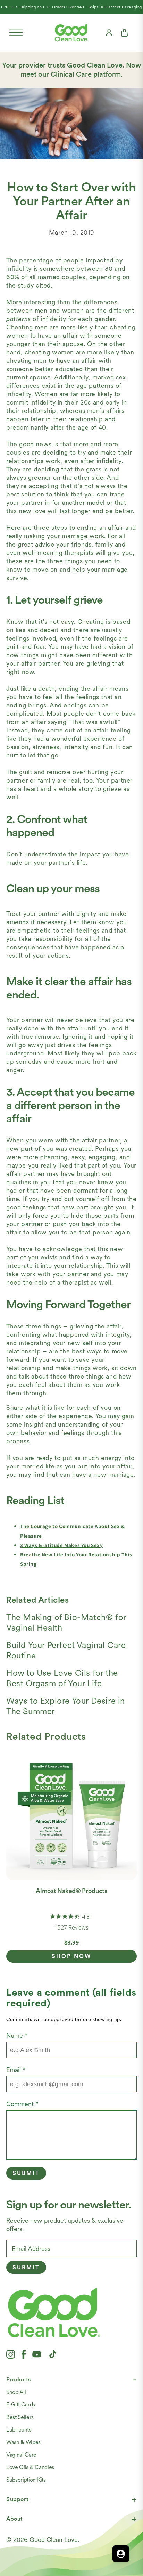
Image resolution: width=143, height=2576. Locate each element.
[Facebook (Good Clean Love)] (24, 2354)
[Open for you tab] (121, 2554)
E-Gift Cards (21, 2405)
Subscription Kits (26, 2480)
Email (16, 2070)
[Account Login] (109, 33)
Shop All (16, 2392)
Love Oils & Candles (30, 2467)
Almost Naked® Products (71, 1891)
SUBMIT (26, 2267)
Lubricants (19, 2430)
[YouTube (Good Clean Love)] (37, 2354)
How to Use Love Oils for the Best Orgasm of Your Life (62, 1678)
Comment (22, 2104)
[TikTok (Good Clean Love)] (53, 2354)
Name (17, 2036)
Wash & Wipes (23, 2442)
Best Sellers (20, 2417)
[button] (16, 33)
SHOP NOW (72, 1956)
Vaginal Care (21, 2455)
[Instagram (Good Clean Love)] (11, 2354)
